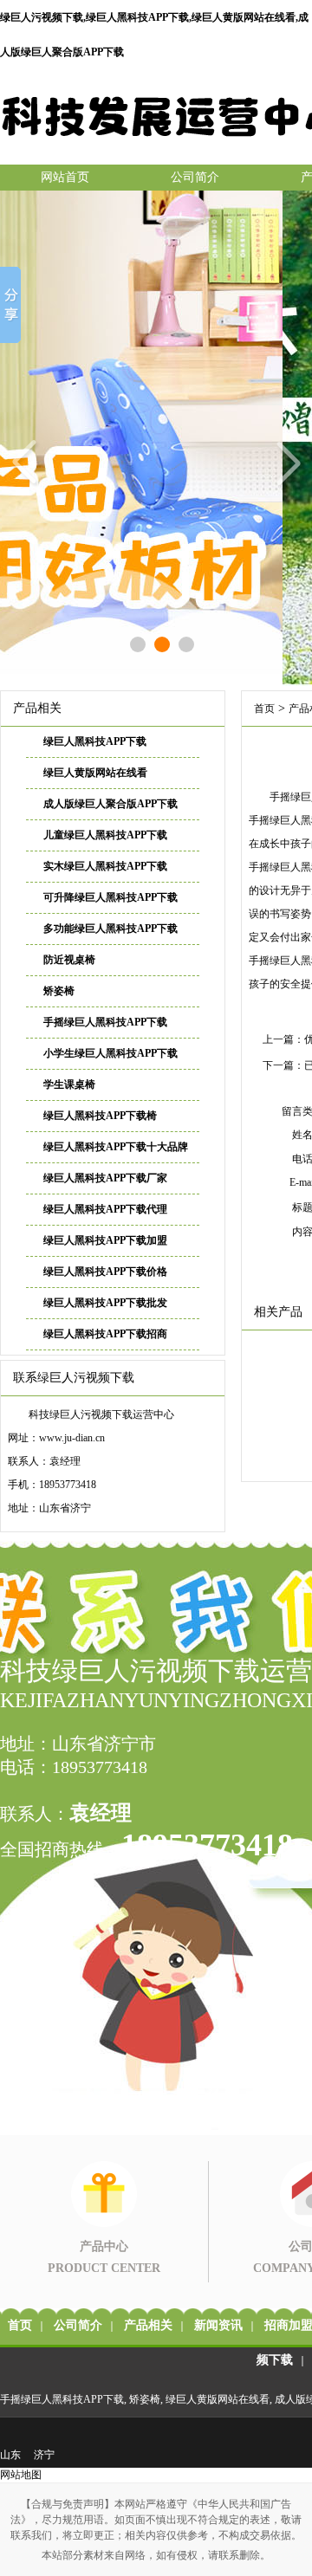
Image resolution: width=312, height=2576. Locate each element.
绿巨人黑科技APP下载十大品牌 (116, 1147)
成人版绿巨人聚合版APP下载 (110, 804)
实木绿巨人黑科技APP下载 (105, 866)
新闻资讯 (218, 2325)
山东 (10, 2455)
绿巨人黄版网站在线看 (95, 773)
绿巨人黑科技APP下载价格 (105, 1272)
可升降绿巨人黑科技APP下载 (110, 897)
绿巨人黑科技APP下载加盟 (105, 1240)
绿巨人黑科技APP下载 (95, 741)
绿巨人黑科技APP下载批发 (105, 1303)
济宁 (44, 2455)
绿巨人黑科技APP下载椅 (100, 1116)
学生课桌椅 (69, 1084)
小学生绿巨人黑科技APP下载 (110, 1053)
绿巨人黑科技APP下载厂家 (105, 1178)
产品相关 (148, 2325)
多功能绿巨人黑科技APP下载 (110, 929)
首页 (264, 709)
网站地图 (21, 2475)
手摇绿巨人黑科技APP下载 (105, 1022)
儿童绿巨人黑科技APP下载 (105, 835)
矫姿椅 (59, 991)
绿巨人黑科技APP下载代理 (105, 1209)
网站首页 (65, 177)
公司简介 (195, 177)
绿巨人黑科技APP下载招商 (105, 1334)
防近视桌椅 (69, 960)
